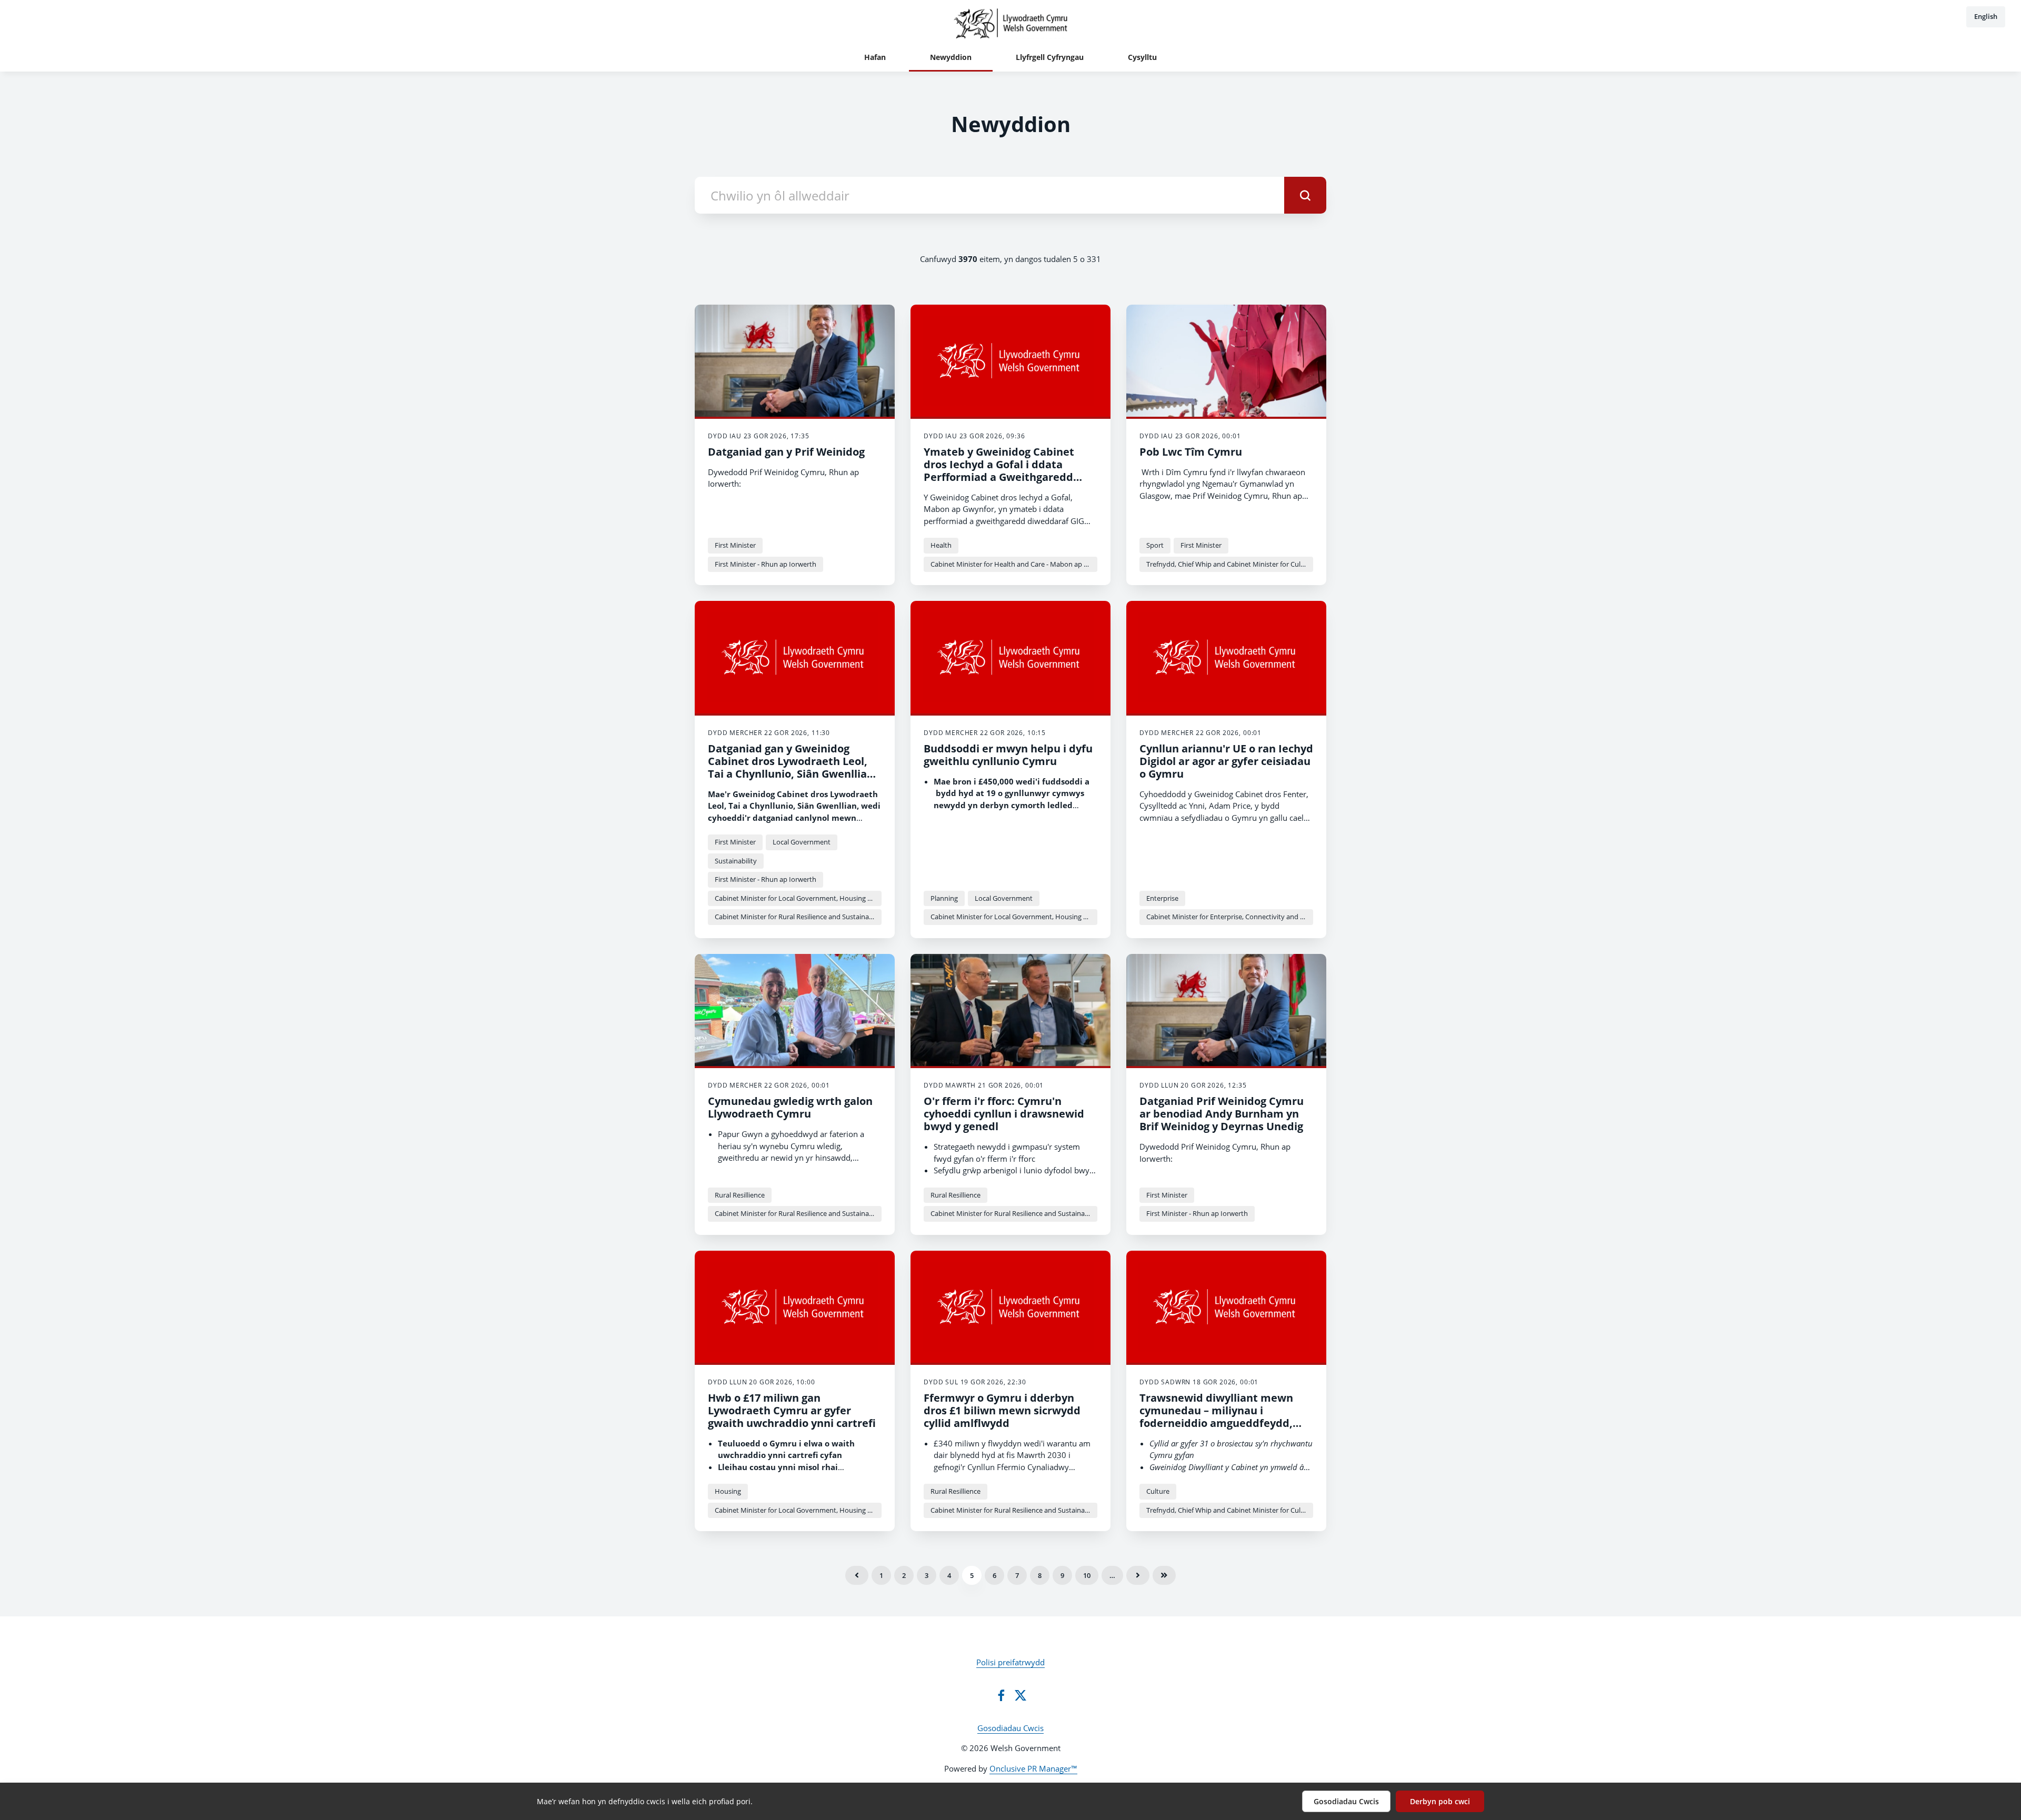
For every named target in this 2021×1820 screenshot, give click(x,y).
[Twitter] (1020, 1695)
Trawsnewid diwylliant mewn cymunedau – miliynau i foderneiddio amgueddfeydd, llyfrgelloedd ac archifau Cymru (1221, 1417)
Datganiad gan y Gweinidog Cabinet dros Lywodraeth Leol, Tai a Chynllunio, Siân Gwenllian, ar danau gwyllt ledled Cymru (792, 767)
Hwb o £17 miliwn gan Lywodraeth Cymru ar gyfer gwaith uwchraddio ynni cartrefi (792, 1410)
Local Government (802, 842)
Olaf (1164, 1575)
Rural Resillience (740, 1195)
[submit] (1305, 195)
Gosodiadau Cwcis (1010, 1728)
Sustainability (736, 861)
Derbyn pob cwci (1440, 1801)
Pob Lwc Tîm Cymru (1191, 452)
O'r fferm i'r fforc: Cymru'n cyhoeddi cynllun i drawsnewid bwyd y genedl (1004, 1114)
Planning (944, 898)
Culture (1158, 1491)
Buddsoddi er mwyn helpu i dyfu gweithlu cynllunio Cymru (1008, 755)
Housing (728, 1491)
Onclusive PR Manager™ (1033, 1768)
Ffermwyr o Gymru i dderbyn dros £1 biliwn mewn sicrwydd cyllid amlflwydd (1002, 1410)
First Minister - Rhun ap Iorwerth (766, 564)
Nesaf (1138, 1575)
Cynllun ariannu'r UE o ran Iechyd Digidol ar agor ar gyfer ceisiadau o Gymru (1226, 761)
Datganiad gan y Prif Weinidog (786, 452)
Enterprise (1162, 898)
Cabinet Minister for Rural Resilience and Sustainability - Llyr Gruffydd (798, 917)
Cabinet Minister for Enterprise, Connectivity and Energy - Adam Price (1230, 917)
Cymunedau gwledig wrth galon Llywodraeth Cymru (790, 1107)
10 (1087, 1575)
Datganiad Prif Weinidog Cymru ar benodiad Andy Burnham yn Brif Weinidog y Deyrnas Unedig (1222, 1114)
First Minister (735, 545)
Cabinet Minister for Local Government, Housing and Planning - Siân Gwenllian (798, 898)
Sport (1155, 545)
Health (941, 545)
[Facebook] (1001, 1695)
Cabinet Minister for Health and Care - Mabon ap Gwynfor (1014, 564)
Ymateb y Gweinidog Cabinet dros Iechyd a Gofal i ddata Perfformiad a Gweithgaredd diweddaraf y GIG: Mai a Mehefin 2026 (1009, 477)
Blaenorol (857, 1575)
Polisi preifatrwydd (1010, 1662)
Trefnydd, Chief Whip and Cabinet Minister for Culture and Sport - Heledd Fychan (1230, 564)
